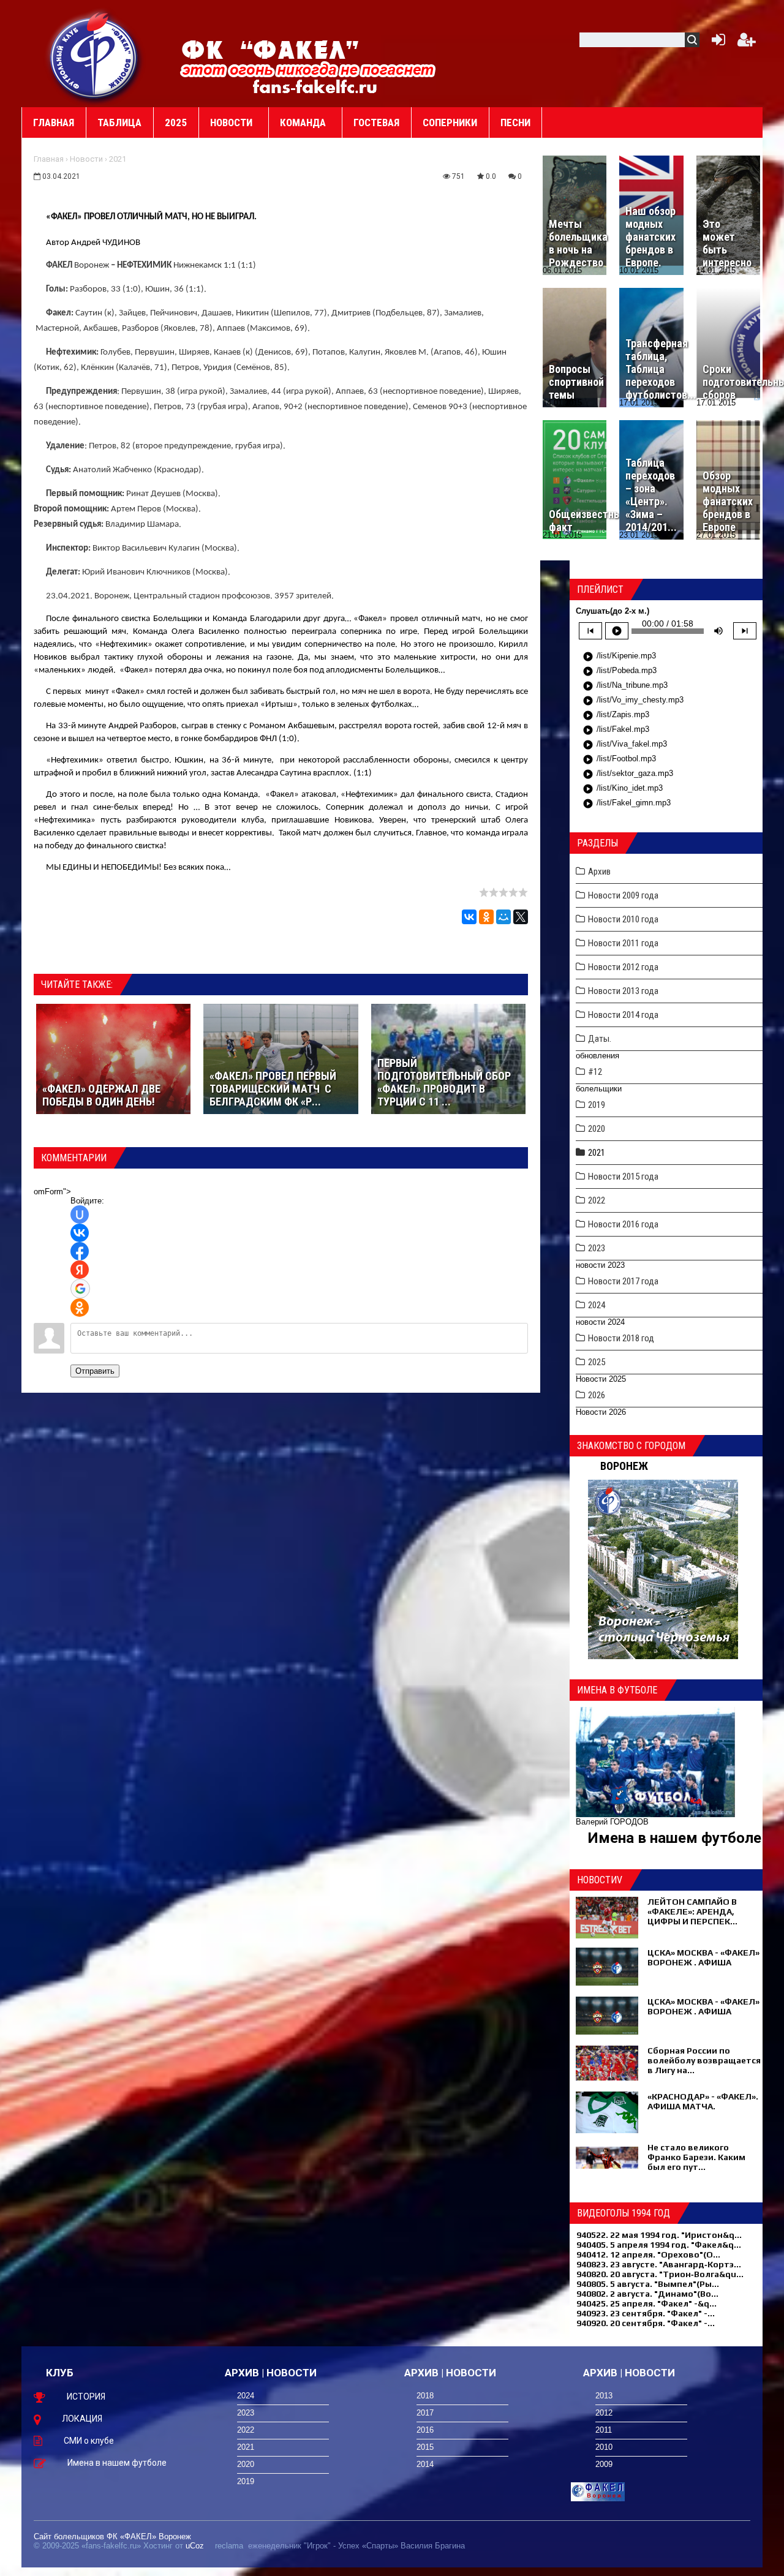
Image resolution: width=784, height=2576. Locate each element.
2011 (604, 2430)
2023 (597, 1248)
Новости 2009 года (623, 895)
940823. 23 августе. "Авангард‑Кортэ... (659, 2264)
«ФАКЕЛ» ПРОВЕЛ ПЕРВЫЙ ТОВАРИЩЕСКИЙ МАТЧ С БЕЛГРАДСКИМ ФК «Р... (273, 1089)
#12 (595, 1072)
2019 (597, 1105)
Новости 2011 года (623, 943)
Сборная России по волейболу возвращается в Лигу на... (704, 2060)
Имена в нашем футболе (675, 1838)
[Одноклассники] (486, 917)
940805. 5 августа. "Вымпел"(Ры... (648, 2284)
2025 (597, 1362)
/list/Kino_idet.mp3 (623, 789)
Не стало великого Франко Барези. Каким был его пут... (696, 2157)
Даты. (600, 1039)
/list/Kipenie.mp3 (619, 657)
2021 (118, 159)
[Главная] (95, 56)
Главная (49, 159)
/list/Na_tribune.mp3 (625, 686)
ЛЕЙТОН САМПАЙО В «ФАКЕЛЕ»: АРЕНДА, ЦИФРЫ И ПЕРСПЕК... (692, 1911)
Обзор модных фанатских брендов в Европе (728, 501)
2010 (604, 2447)
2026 (597, 1395)
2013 (604, 2396)
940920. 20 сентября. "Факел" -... (646, 2323)
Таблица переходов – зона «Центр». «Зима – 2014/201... (651, 495)
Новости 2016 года (623, 1224)
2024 (597, 1305)
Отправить (95, 1371)
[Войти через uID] (80, 1215)
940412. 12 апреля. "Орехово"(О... (648, 2254)
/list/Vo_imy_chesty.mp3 (633, 701)
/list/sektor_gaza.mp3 (628, 774)
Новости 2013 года (623, 991)
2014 (425, 2464)
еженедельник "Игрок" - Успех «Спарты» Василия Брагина (356, 2546)
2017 (425, 2413)
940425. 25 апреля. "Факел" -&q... (646, 2303)
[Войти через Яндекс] (80, 1270)
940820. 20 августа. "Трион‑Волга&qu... (660, 2274)
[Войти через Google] (80, 1289)
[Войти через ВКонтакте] (80, 1233)
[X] (521, 917)
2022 (597, 1200)
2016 (425, 2430)
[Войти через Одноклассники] (80, 1308)
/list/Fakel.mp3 (616, 730)
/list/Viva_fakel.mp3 (625, 745)
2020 (597, 1129)
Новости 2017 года (623, 1281)
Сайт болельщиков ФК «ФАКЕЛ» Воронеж (112, 2536)
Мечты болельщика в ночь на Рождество (578, 243)
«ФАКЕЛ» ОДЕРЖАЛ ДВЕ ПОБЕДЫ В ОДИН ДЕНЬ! (101, 1095)
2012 (604, 2413)
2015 (425, 2447)
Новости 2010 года (623, 919)
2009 (604, 2464)
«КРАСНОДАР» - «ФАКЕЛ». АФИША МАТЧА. (703, 2101)
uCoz (195, 2546)
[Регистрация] (747, 43)
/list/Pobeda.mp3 (620, 671)
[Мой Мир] (503, 917)
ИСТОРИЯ (86, 2397)
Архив (599, 872)
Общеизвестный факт (588, 521)
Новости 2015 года (623, 1177)
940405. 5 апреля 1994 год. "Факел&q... (659, 2245)
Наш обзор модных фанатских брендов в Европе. (650, 237)
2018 (425, 2396)
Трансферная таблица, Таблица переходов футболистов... (661, 369)
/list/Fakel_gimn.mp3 (627, 804)
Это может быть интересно (727, 243)
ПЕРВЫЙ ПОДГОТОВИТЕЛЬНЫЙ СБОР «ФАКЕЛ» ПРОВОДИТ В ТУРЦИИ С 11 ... (444, 1082)
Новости (86, 159)
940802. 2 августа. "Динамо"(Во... (647, 2294)
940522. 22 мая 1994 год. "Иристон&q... (659, 2235)
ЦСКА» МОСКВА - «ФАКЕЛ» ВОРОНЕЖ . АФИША (703, 1957)
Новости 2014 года (623, 1015)
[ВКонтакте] (469, 917)
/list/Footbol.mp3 (619, 759)
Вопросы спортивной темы (576, 382)
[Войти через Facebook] (80, 1251)
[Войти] (716, 43)
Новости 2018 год (621, 1338)
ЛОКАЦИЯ (82, 2419)
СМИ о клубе (89, 2441)
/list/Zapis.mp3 (616, 715)
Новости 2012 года (623, 967)
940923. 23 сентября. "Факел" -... (646, 2313)
